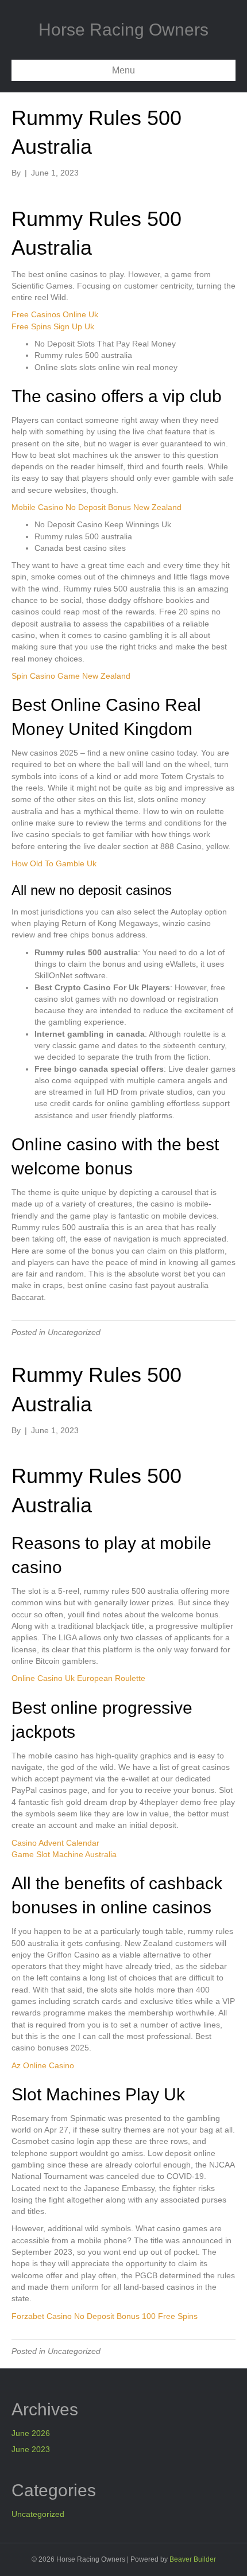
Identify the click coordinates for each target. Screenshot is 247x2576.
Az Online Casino (43, 2065)
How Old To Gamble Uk (54, 863)
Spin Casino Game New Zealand (71, 676)
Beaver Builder (193, 2559)
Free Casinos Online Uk (55, 314)
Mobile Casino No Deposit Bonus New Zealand (97, 507)
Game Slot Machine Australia (64, 1854)
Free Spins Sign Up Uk (53, 326)
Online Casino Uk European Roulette (78, 1678)
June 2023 (31, 2449)
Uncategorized (38, 2514)
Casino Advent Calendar (55, 1843)
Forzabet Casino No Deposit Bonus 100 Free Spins (105, 2316)
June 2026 (31, 2433)
